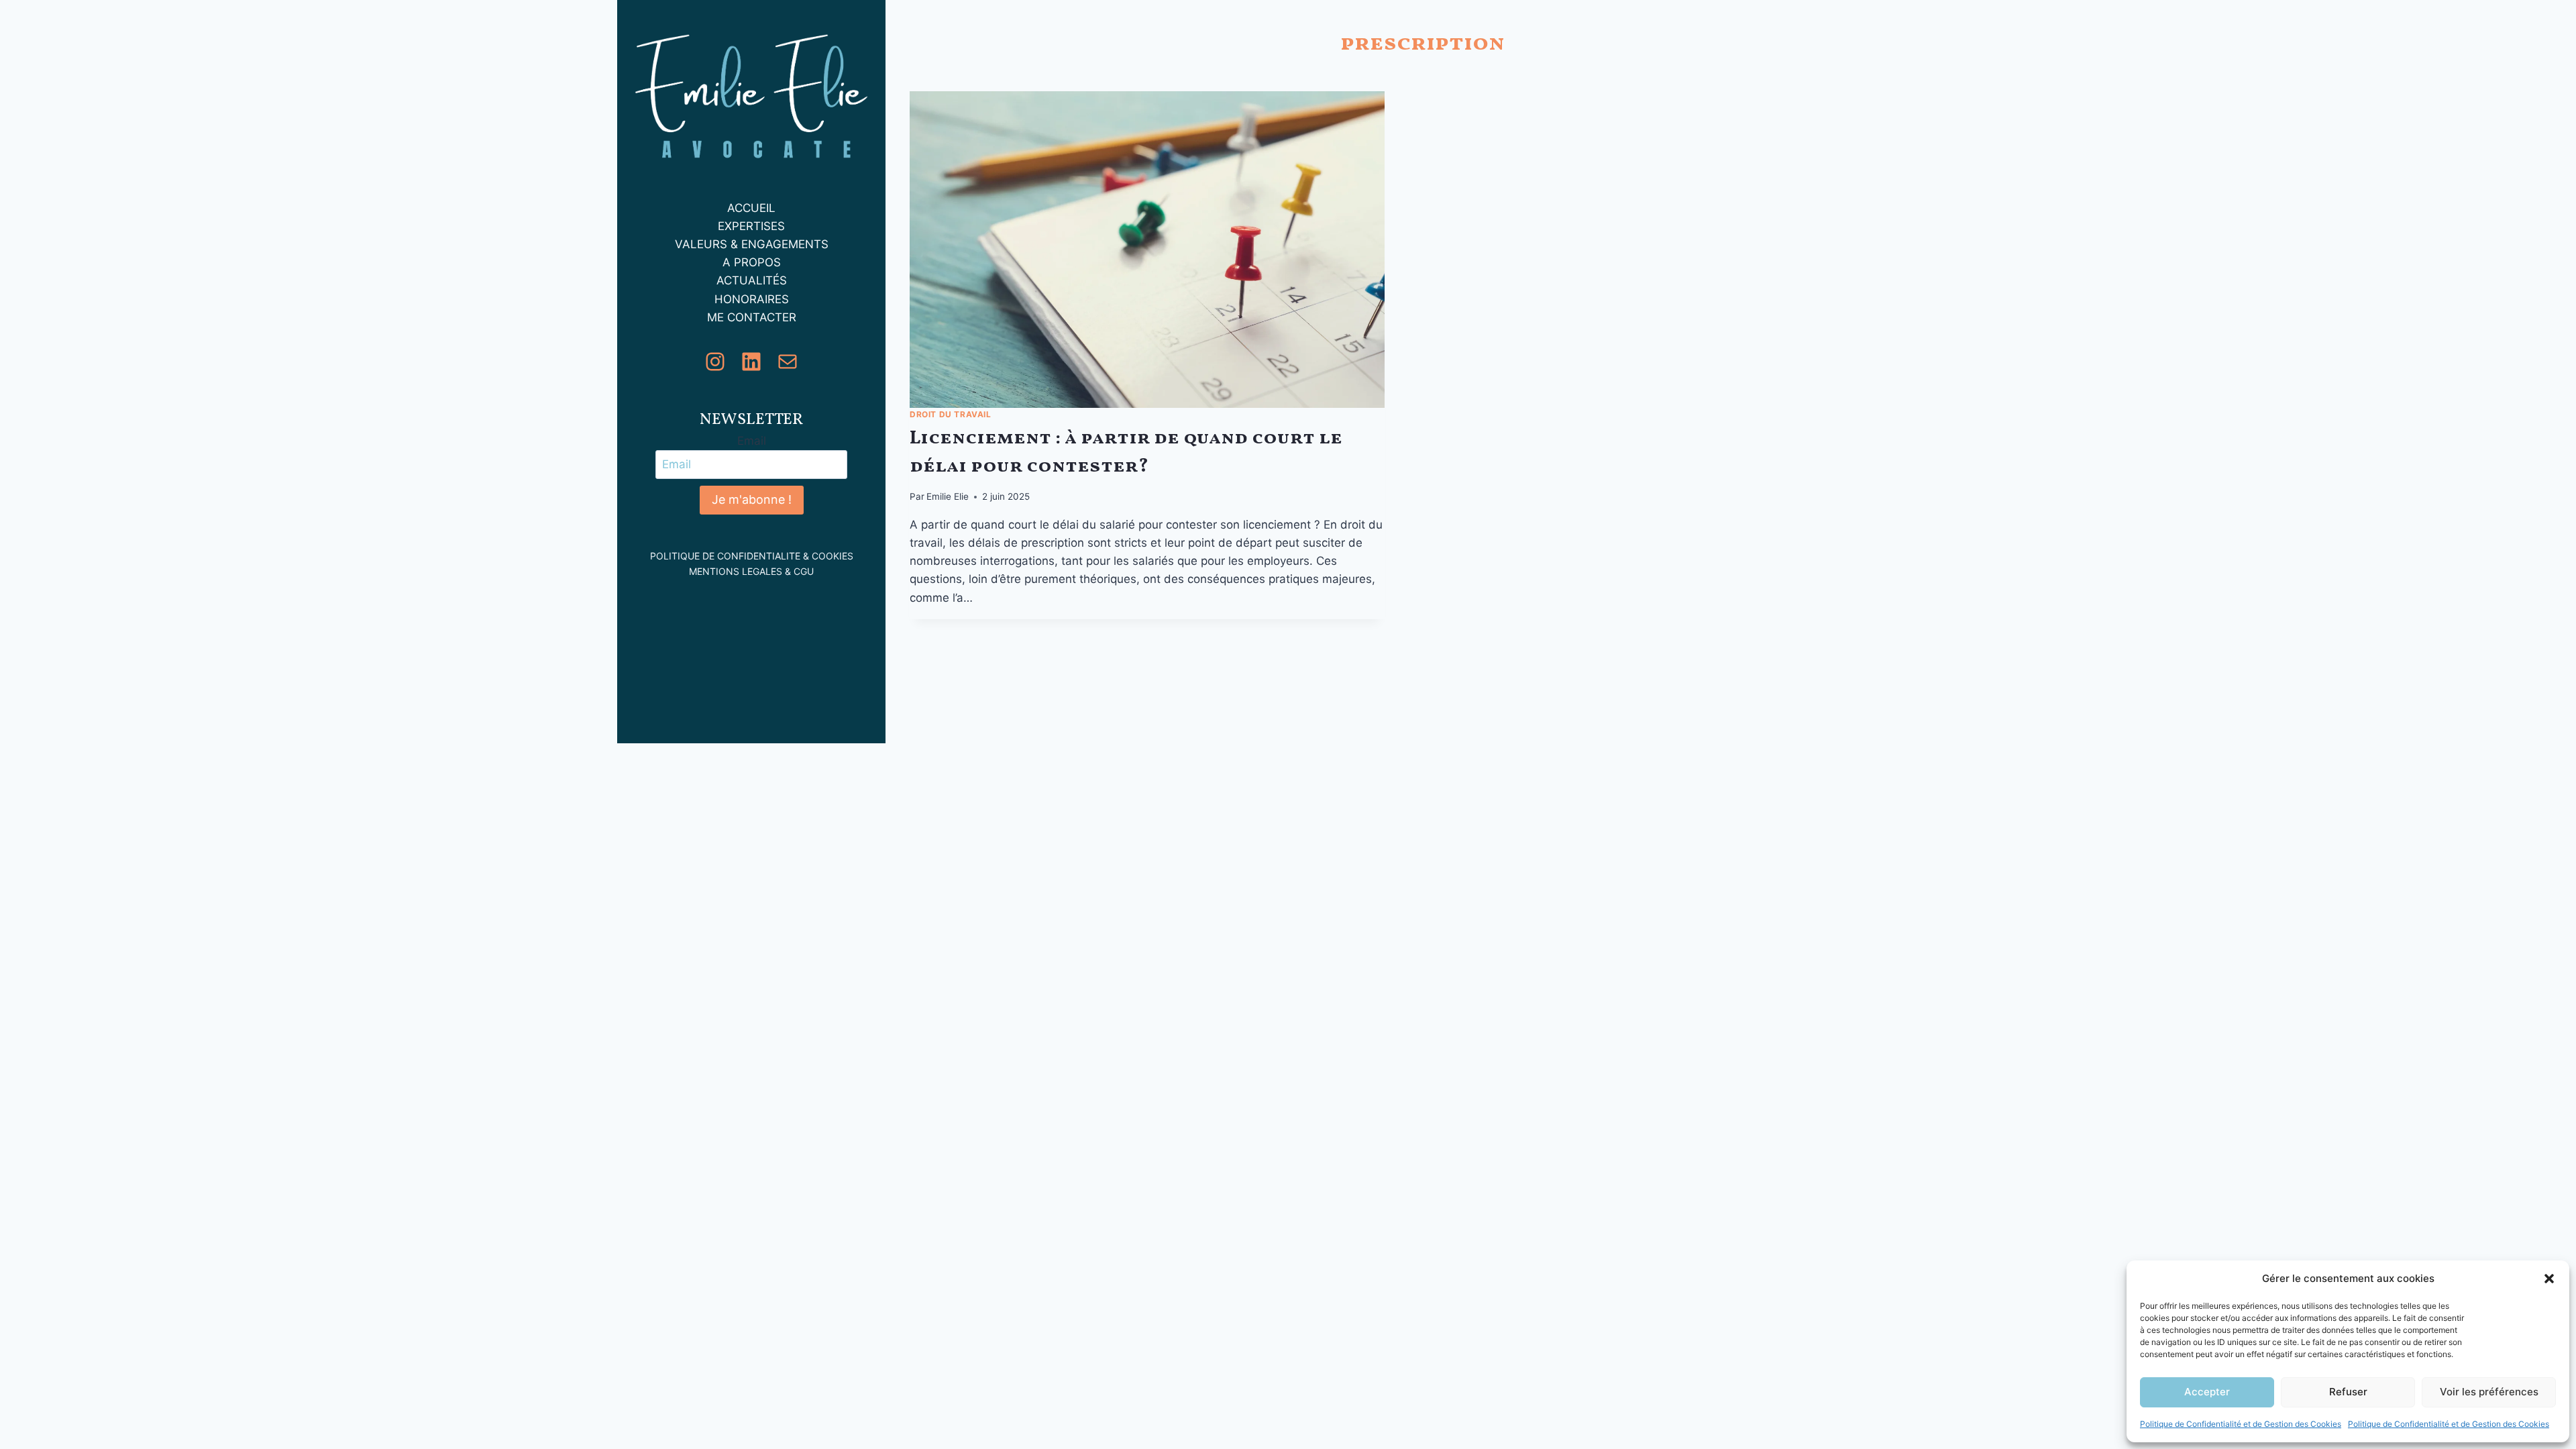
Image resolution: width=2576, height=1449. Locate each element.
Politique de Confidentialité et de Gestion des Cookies (2241, 1424)
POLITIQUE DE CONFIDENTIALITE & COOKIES (752, 556)
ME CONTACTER (752, 317)
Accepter (2207, 1392)
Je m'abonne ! (752, 499)
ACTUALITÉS (752, 280)
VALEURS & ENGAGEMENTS (752, 244)
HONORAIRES (752, 299)
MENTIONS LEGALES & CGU (751, 571)
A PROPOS (752, 262)
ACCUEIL (751, 208)
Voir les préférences (2489, 1392)
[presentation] (1147, 250)
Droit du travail (951, 414)
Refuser (2348, 1392)
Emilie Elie (948, 496)
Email (752, 441)
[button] (2549, 1279)
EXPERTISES (751, 226)
